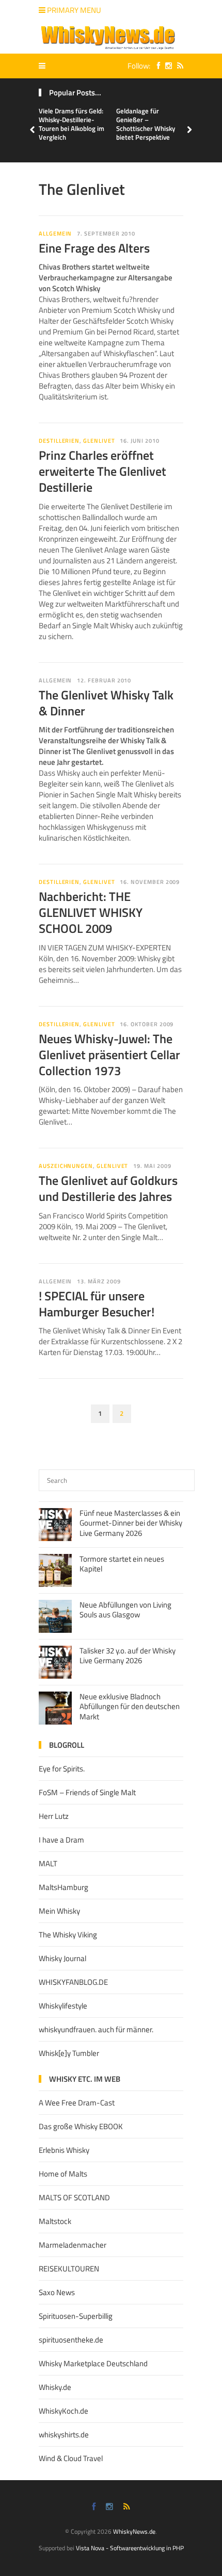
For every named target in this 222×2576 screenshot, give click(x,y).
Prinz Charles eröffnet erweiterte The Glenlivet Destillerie (102, 471)
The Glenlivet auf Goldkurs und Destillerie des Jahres (108, 1188)
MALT (48, 1863)
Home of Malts (63, 2174)
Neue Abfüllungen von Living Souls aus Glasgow (125, 1610)
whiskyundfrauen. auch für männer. (96, 2029)
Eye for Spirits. (62, 1769)
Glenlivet (99, 441)
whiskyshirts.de (64, 2435)
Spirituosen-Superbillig (76, 2316)
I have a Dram (61, 1840)
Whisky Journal (62, 1958)
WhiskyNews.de (134, 2531)
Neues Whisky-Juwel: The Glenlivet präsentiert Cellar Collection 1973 (109, 1055)
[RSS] (178, 66)
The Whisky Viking (68, 1935)
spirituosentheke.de (71, 2340)
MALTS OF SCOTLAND (74, 2197)
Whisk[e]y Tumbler (69, 2053)
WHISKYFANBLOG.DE (73, 1982)
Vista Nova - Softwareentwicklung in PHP (130, 2548)
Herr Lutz (54, 1816)
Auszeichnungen (66, 1166)
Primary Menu (73, 10)
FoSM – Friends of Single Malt (87, 1792)
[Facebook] (156, 66)
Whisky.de (55, 2387)
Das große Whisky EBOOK (81, 2126)
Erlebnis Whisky (64, 2150)
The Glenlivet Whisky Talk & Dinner (106, 703)
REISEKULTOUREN (69, 2269)
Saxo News (57, 2292)
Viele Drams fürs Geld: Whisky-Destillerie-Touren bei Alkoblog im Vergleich (72, 124)
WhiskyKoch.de (64, 2411)
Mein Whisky (59, 1911)
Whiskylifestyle (63, 2006)
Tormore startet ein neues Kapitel (122, 1564)
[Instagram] (166, 66)
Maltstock (55, 2221)
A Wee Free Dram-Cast (77, 2103)
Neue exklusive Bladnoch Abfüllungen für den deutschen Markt (130, 1707)
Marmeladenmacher (73, 2245)
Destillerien (59, 441)
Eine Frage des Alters (94, 248)
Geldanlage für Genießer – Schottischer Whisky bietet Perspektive (146, 124)
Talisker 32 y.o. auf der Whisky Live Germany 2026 (128, 1656)
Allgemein (55, 233)
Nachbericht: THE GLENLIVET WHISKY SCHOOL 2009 (91, 912)
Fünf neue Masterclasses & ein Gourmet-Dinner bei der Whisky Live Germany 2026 (131, 1523)
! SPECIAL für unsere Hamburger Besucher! (97, 1304)
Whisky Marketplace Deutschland (93, 2363)
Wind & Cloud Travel (71, 2458)
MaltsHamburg (64, 1887)
